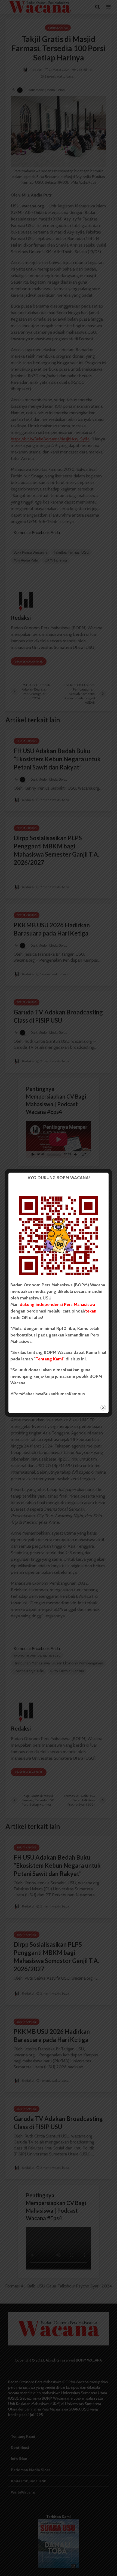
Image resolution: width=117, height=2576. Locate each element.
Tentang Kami (49, 1359)
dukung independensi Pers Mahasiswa (57, 1304)
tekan (91, 1311)
